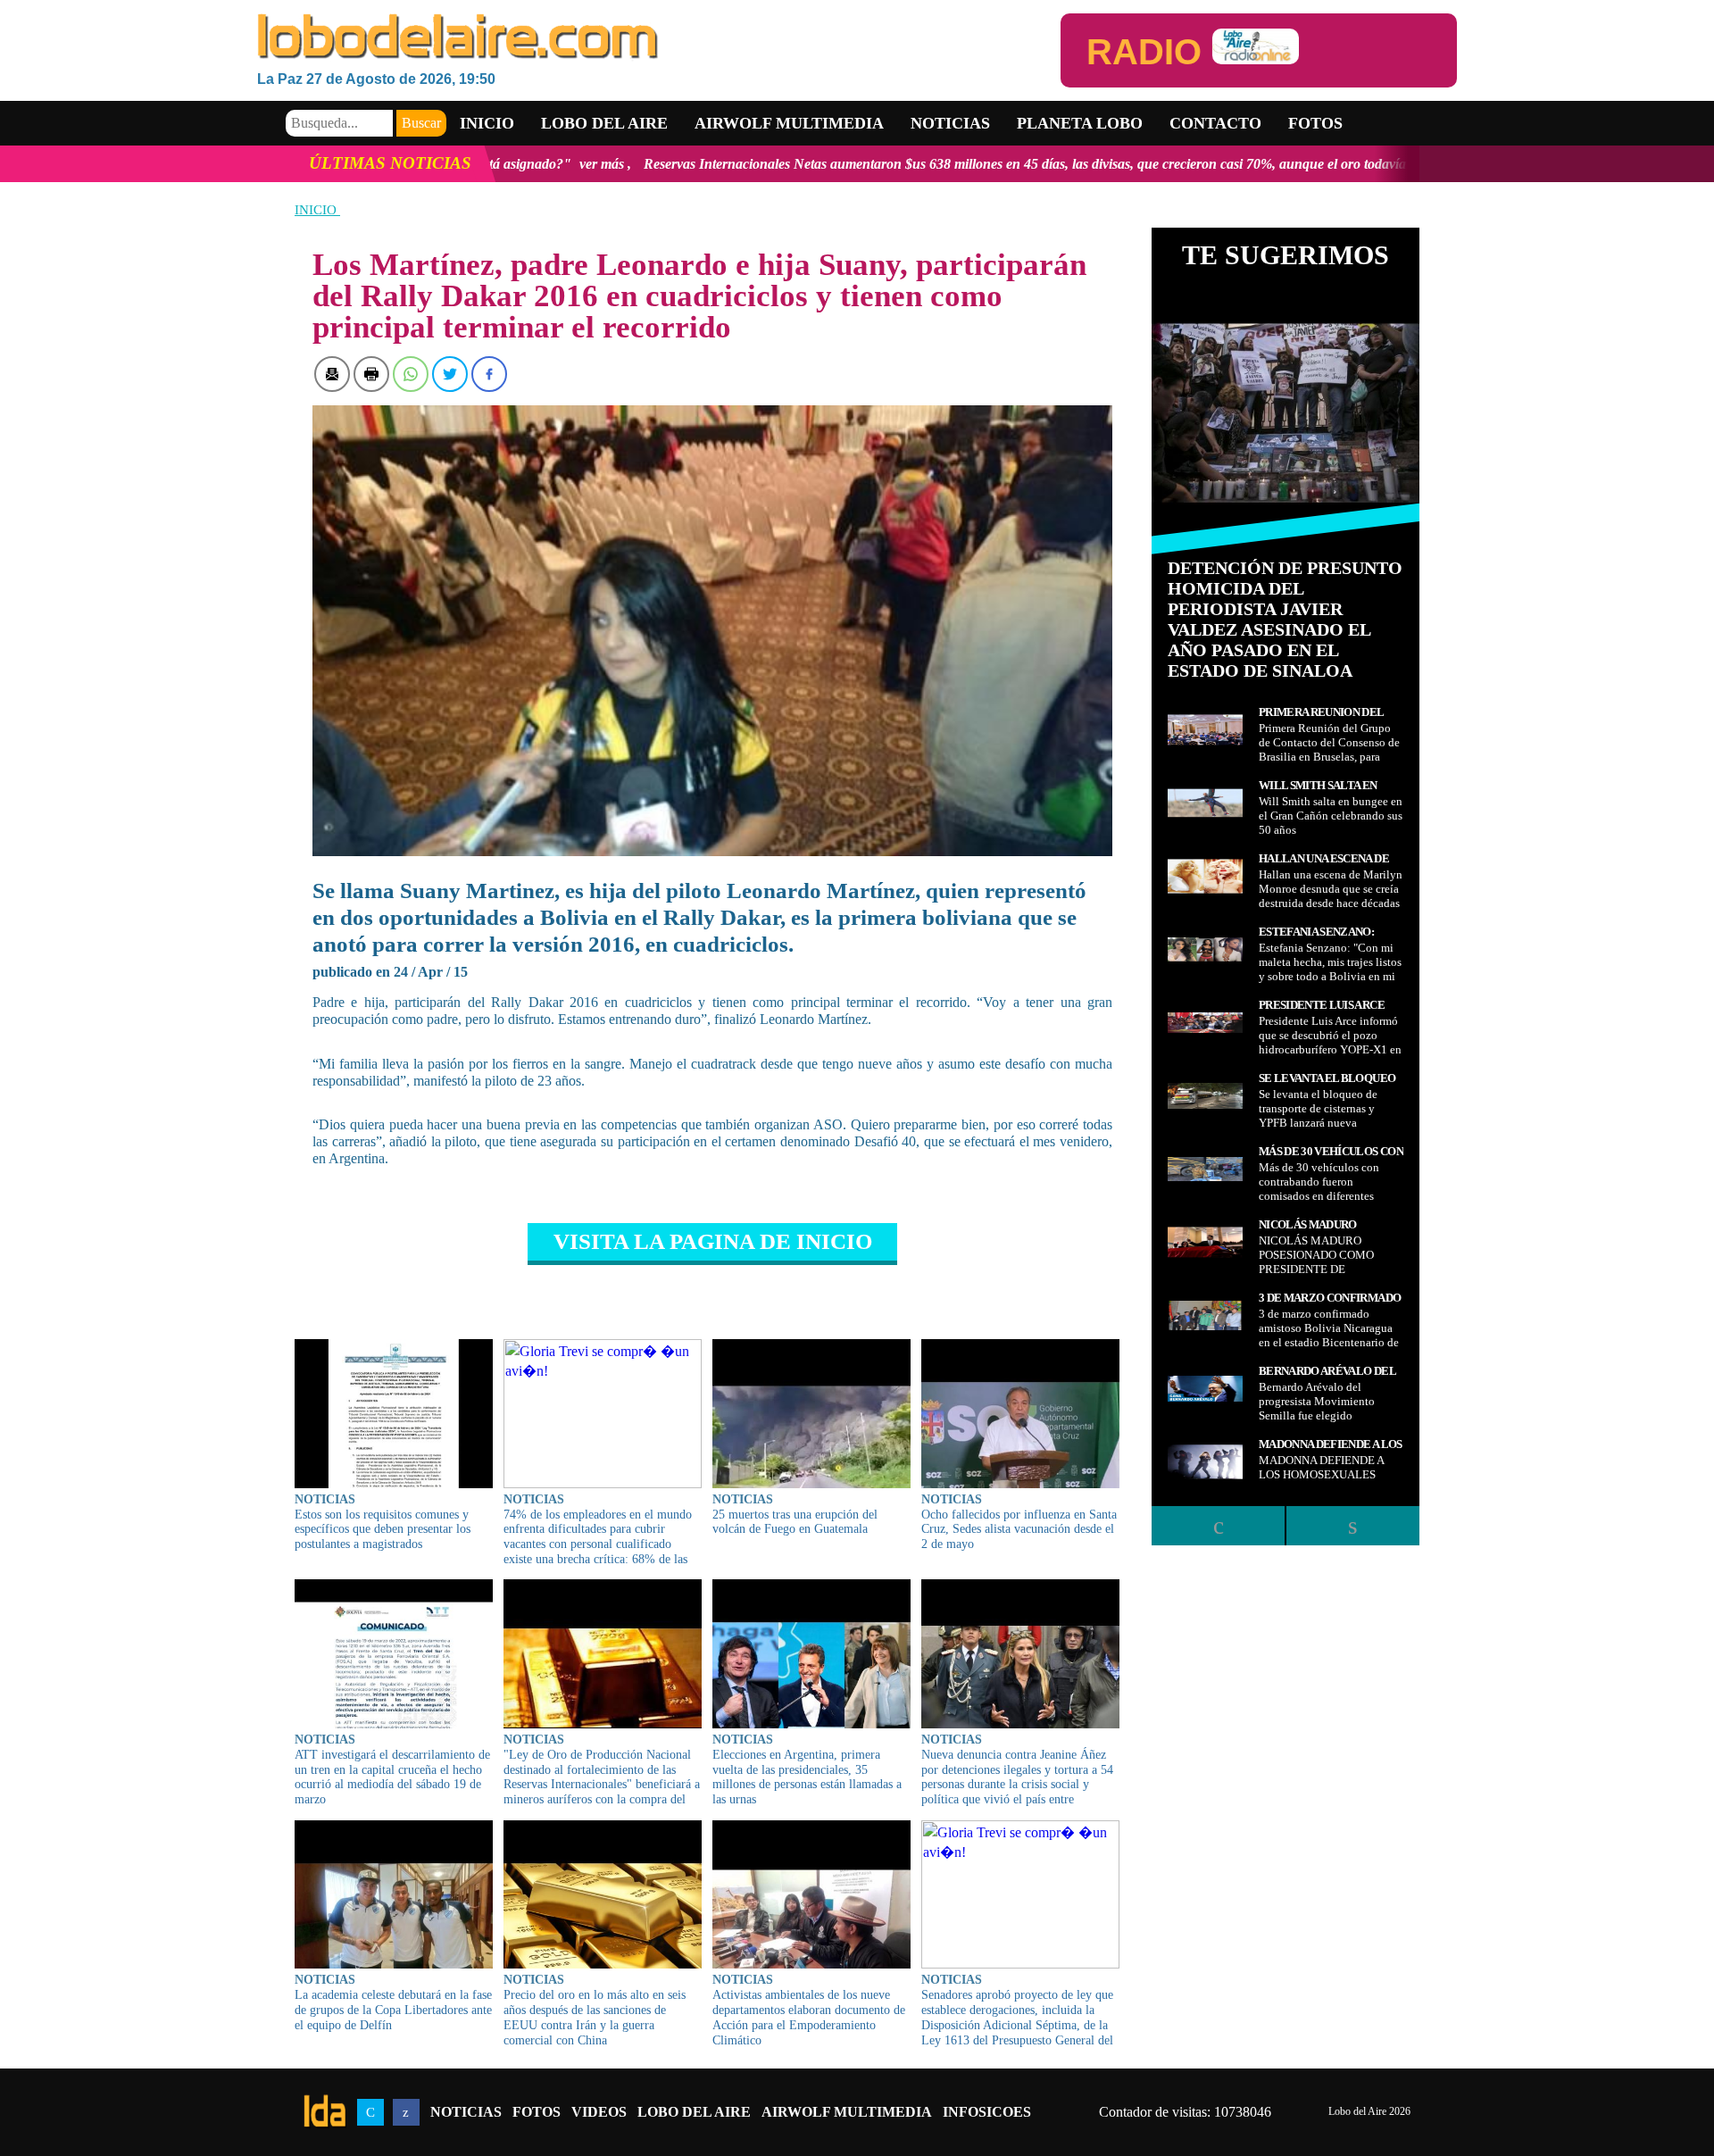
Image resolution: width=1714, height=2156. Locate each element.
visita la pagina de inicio (713, 1241)
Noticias (950, 123)
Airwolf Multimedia (789, 123)
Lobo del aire (604, 123)
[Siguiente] (1352, 1526)
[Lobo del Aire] (659, 38)
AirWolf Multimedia (847, 2112)
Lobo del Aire (694, 2112)
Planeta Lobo (1080, 123)
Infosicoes (987, 2112)
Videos (599, 2112)
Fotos (1315, 123)
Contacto (1215, 123)
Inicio (487, 123)
